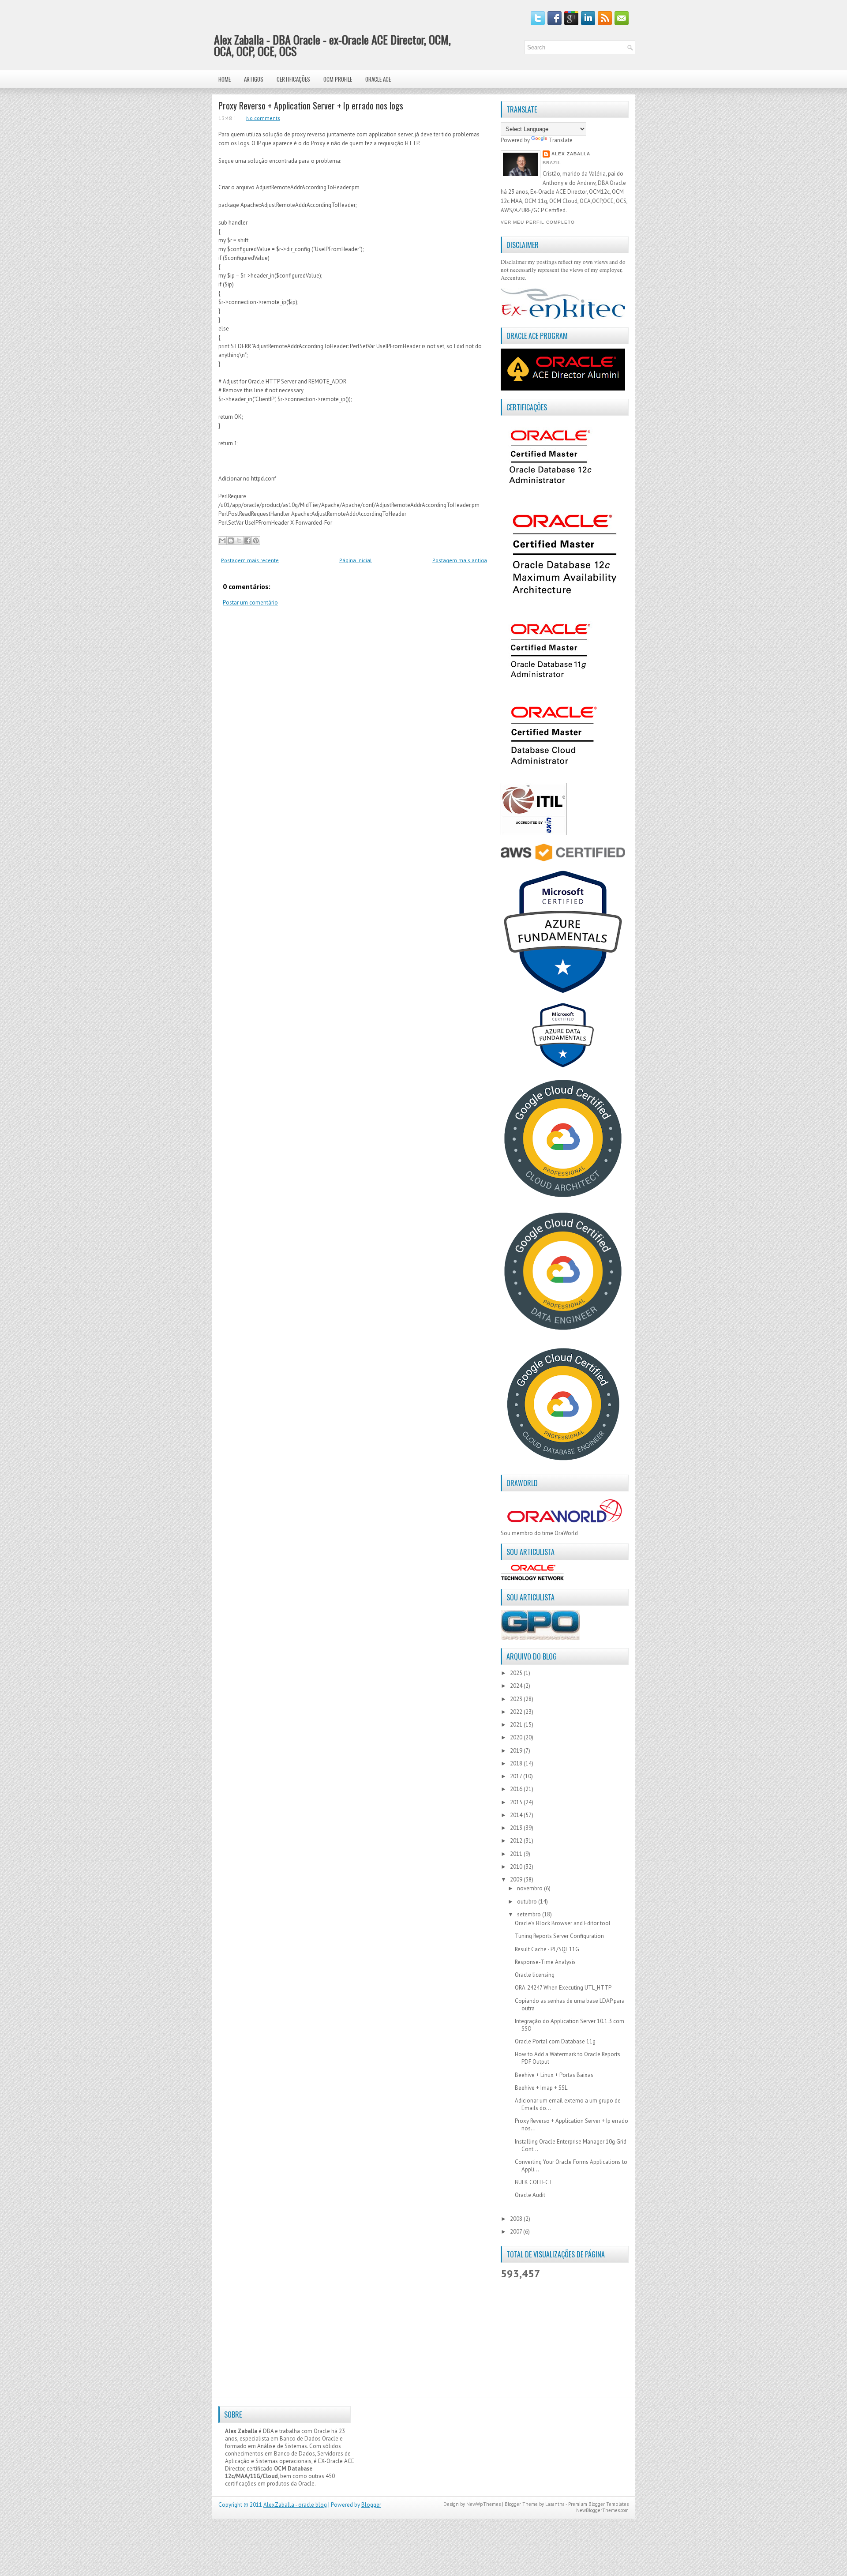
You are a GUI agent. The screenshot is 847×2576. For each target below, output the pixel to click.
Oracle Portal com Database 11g (555, 2041)
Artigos (254, 79)
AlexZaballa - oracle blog (295, 2505)
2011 (517, 1854)
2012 (517, 1841)
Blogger (371, 2505)
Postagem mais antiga (460, 560)
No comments (263, 118)
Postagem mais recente (250, 560)
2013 (517, 1828)
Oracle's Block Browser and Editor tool (563, 1923)
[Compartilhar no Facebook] (247, 541)
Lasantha (555, 2504)
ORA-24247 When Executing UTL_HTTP (563, 1988)
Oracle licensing (535, 1975)
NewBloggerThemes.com (602, 2510)
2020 (517, 1737)
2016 (517, 1789)
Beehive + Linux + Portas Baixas (554, 2075)
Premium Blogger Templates (598, 2504)
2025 (517, 1673)
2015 (517, 1802)
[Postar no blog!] (231, 541)
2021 (517, 1725)
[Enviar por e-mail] (222, 541)
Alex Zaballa (571, 154)
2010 (517, 1867)
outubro (528, 1902)
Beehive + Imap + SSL (541, 2088)
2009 (517, 1879)
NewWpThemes (483, 2504)
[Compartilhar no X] (239, 541)
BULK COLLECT (534, 2182)
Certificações (293, 79)
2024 (517, 1686)
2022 (517, 1712)
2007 (517, 2232)
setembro (530, 1914)
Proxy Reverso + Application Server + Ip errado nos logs (311, 105)
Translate (561, 140)
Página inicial (356, 560)
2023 (517, 1699)
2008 (517, 2219)
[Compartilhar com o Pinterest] (256, 541)
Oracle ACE (378, 79)
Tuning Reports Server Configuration (559, 1936)
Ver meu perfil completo (538, 222)
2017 (517, 1776)
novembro (530, 1888)
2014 (517, 1815)
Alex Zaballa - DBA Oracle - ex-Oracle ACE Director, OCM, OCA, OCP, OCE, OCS (332, 45)
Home (225, 79)
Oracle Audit (530, 2195)
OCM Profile (338, 79)
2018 (517, 1763)
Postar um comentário (250, 603)
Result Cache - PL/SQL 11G (547, 1949)
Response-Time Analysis (545, 1962)
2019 (517, 1751)
